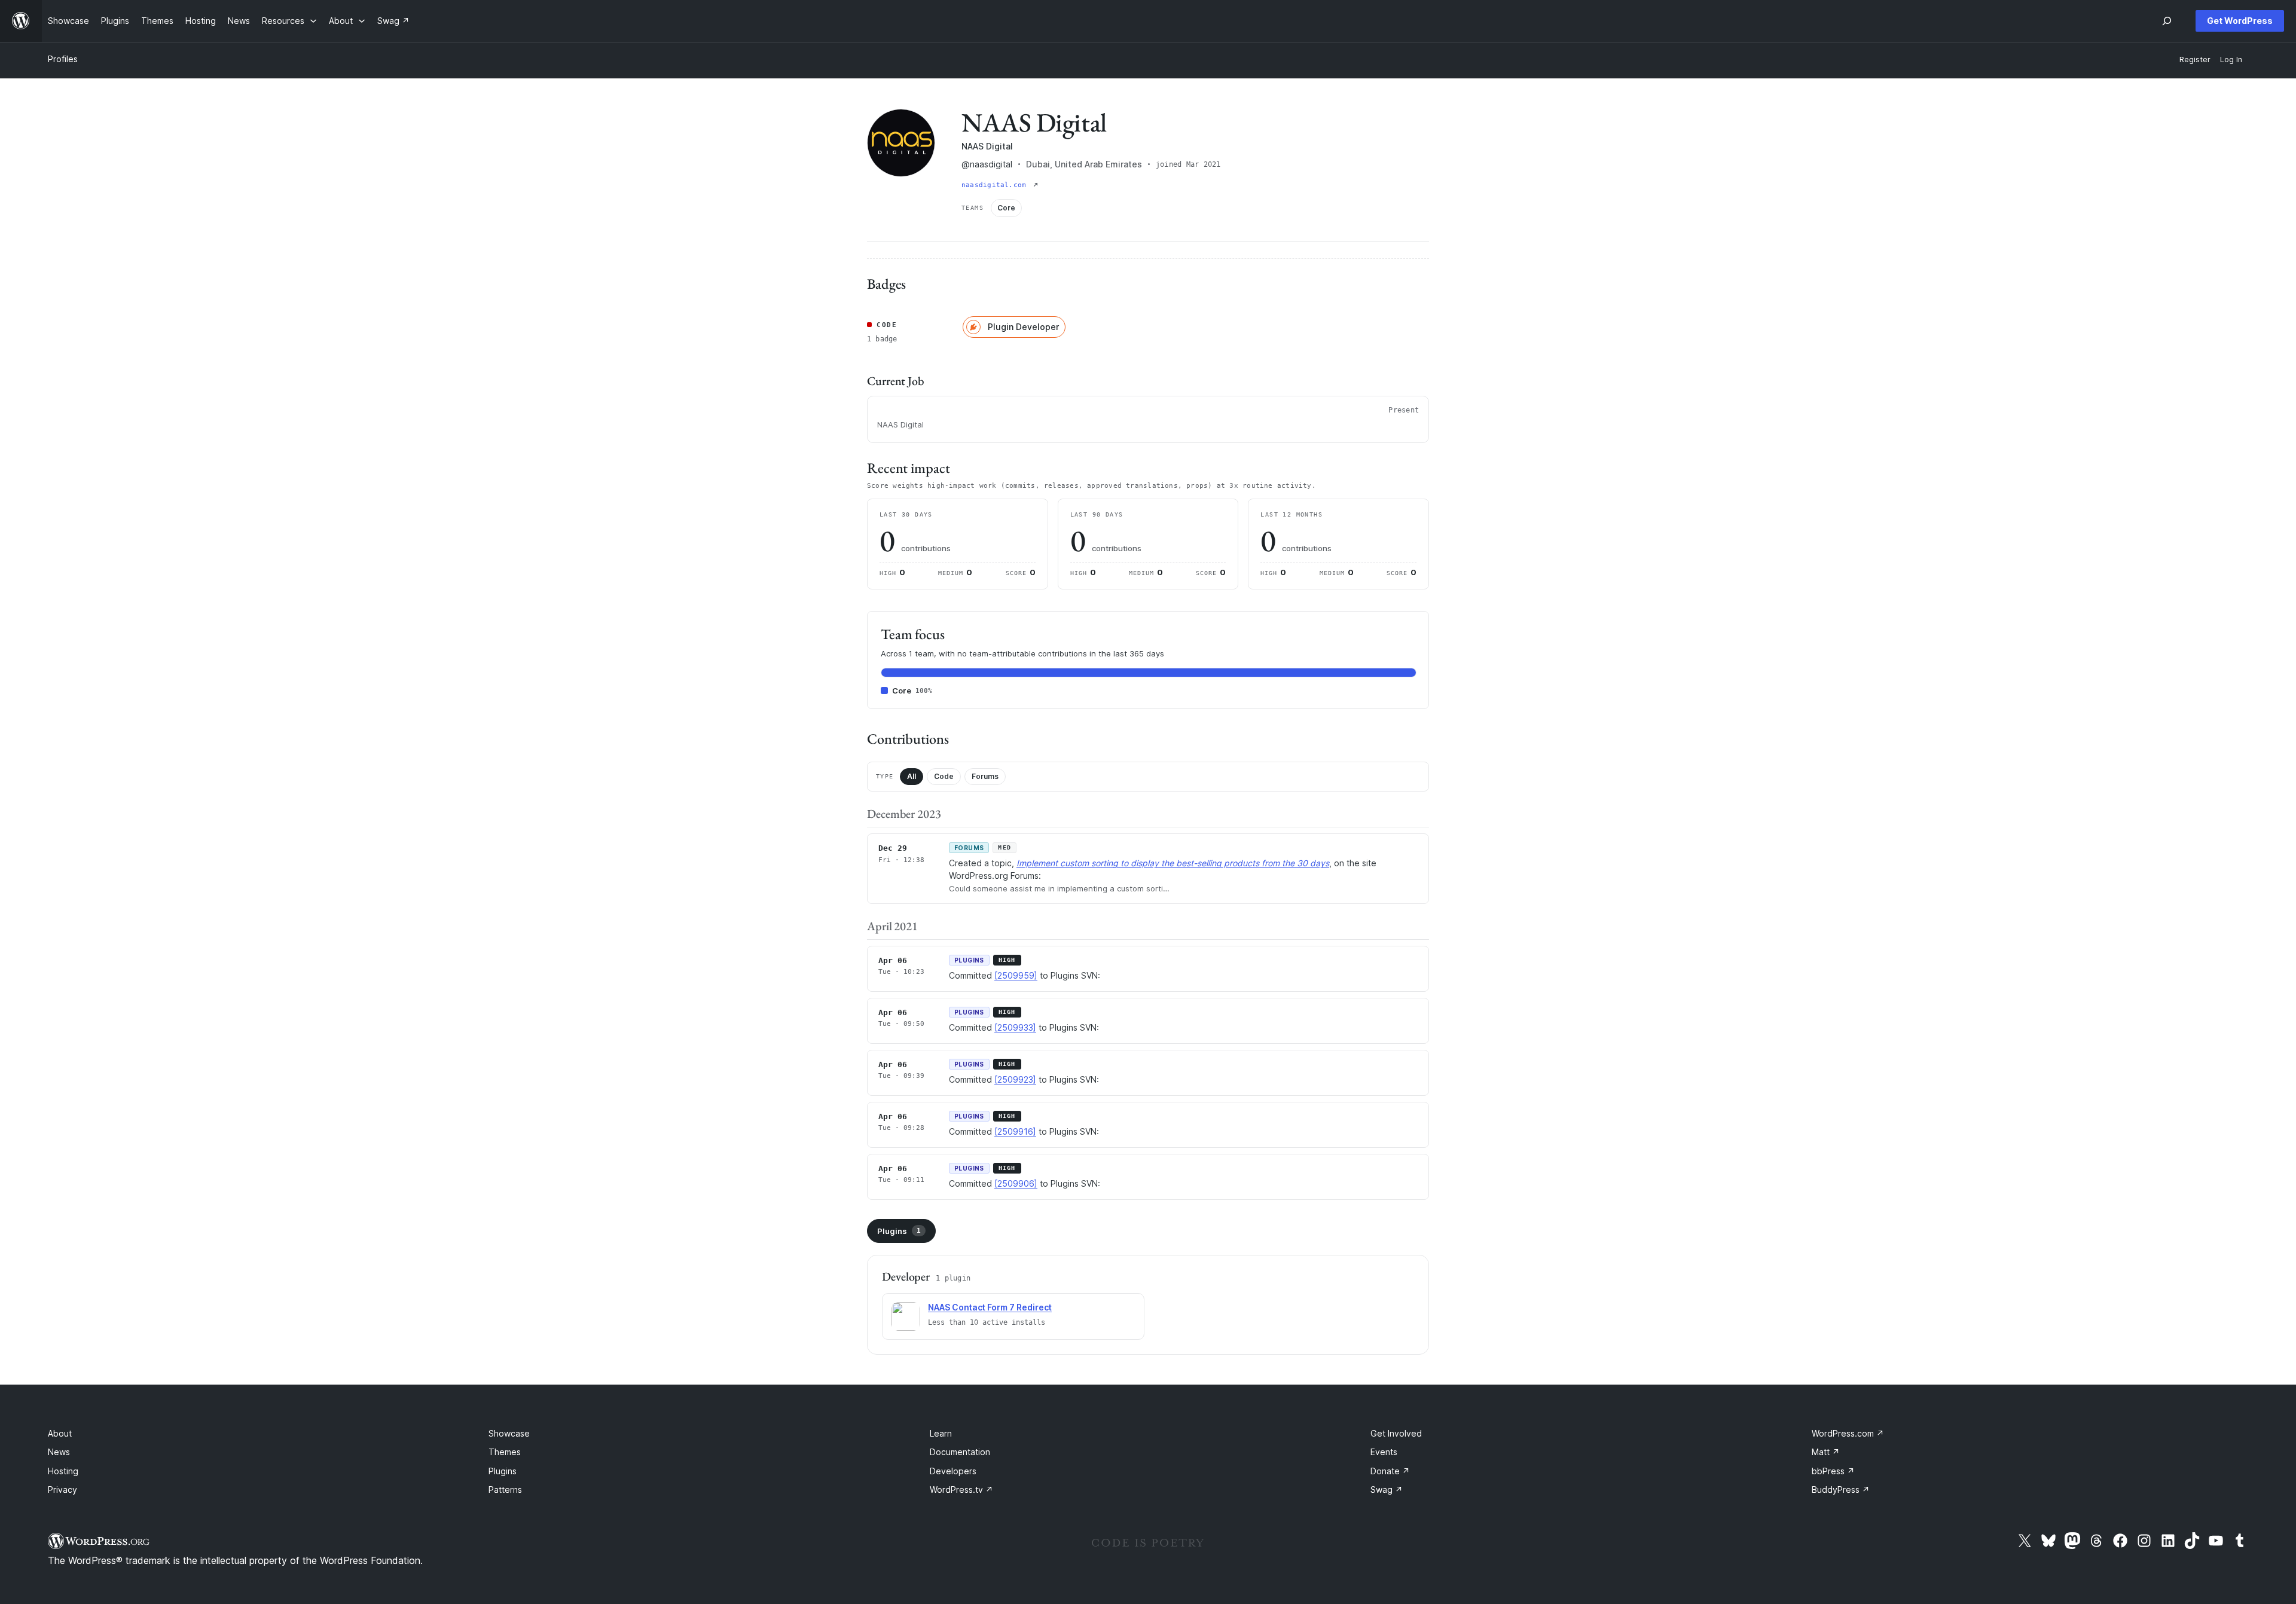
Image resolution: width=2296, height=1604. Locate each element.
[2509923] (1015, 1079)
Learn (941, 1433)
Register (2195, 59)
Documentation (960, 1452)
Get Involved (1396, 1433)
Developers (953, 1471)
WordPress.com (1848, 1433)
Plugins (899, 1231)
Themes (505, 1452)
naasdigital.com (996, 185)
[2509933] (1015, 1027)
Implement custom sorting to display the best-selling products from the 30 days (1173, 863)
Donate (1390, 1471)
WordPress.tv (961, 1490)
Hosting (63, 1471)
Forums (985, 776)
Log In (2231, 59)
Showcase (509, 1433)
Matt (1826, 1452)
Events (1384, 1452)
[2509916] (1015, 1131)
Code (944, 776)
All (912, 776)
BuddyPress (1841, 1490)
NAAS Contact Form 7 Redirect (990, 1307)
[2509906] (1016, 1183)
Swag (1387, 1490)
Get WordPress (2240, 21)
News (59, 1452)
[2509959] (1016, 975)
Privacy (62, 1490)
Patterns (505, 1490)
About (60, 1433)
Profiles (63, 59)
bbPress (1833, 1471)
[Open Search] (2167, 21)
